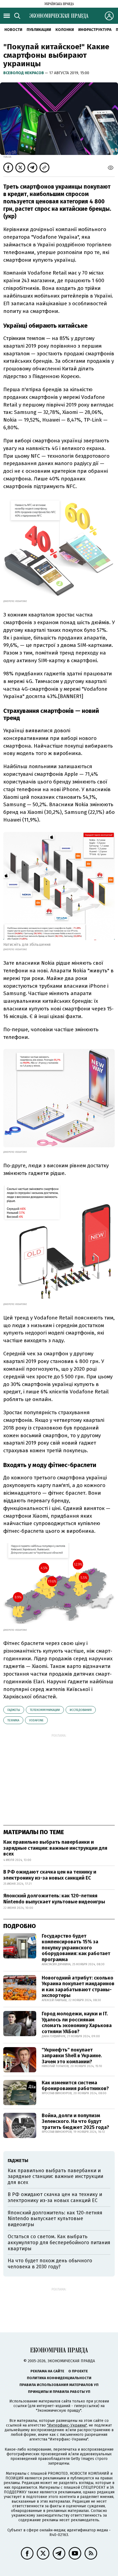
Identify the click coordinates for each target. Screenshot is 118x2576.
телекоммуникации (45, 1710)
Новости (13, 30)
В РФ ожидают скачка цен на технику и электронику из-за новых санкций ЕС (50, 1875)
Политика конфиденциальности (59, 2378)
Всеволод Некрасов (24, 73)
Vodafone (36, 1720)
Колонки (65, 30)
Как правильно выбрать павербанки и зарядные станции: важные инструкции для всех (55, 1848)
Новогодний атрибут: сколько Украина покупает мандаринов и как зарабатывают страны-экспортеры (78, 1987)
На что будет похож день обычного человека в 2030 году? (50, 2264)
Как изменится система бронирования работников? (75, 2086)
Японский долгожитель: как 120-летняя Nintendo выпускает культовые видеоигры (54, 1899)
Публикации (39, 30)
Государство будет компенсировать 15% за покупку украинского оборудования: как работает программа (76, 1948)
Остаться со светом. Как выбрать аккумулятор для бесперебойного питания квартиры (59, 2242)
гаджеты (14, 1710)
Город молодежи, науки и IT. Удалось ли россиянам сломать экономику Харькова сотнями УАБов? (77, 2023)
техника (13, 1720)
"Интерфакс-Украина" (67, 2425)
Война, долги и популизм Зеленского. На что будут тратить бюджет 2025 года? (75, 2121)
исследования (81, 1710)
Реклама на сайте (47, 2371)
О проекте (78, 2371)
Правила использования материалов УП (59, 2385)
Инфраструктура (95, 30)
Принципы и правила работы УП (59, 2392)
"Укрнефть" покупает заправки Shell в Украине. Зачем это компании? (72, 2056)
